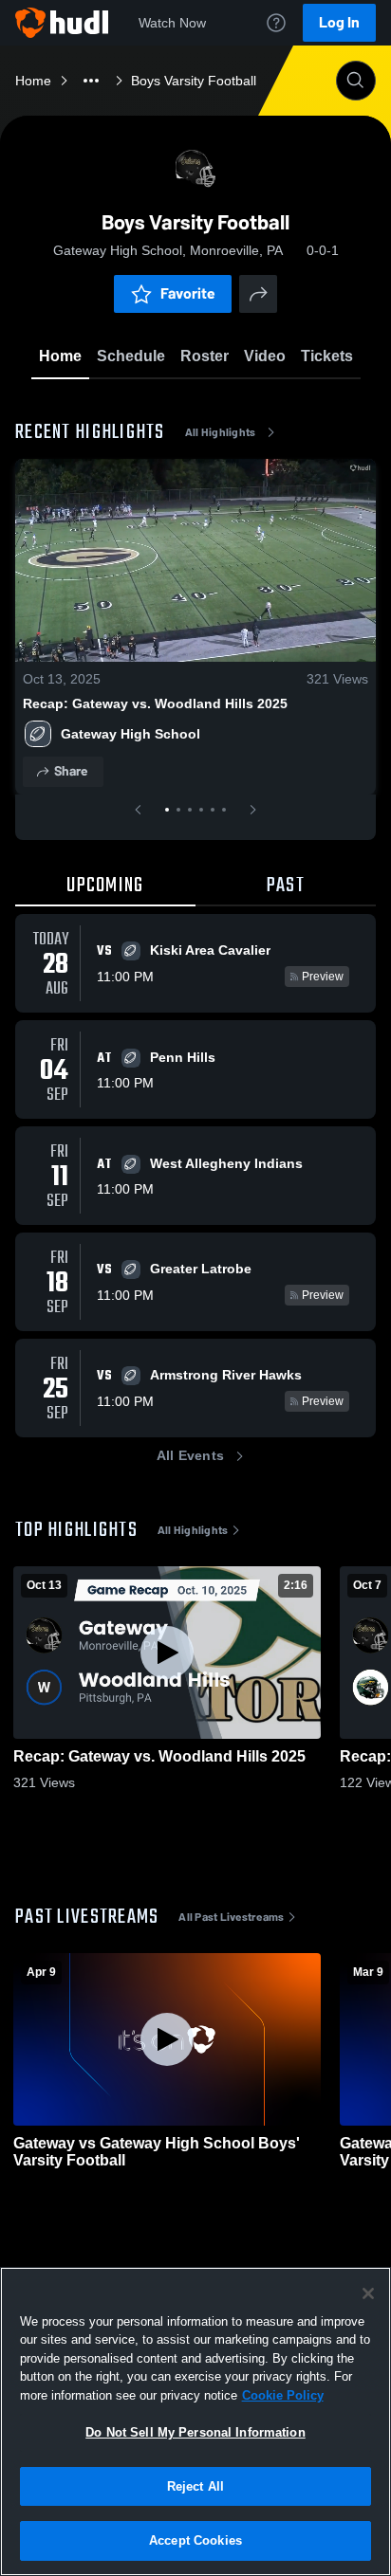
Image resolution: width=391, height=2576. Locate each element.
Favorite (188, 293)
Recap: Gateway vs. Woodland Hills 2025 (155, 703)
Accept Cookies (195, 2540)
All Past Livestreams (231, 1917)
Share (71, 771)
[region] (195, 2421)
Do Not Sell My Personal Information (195, 2432)
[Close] (368, 2293)
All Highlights (221, 432)
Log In (339, 22)
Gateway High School (130, 734)
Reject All (195, 2486)
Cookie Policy (283, 2395)
